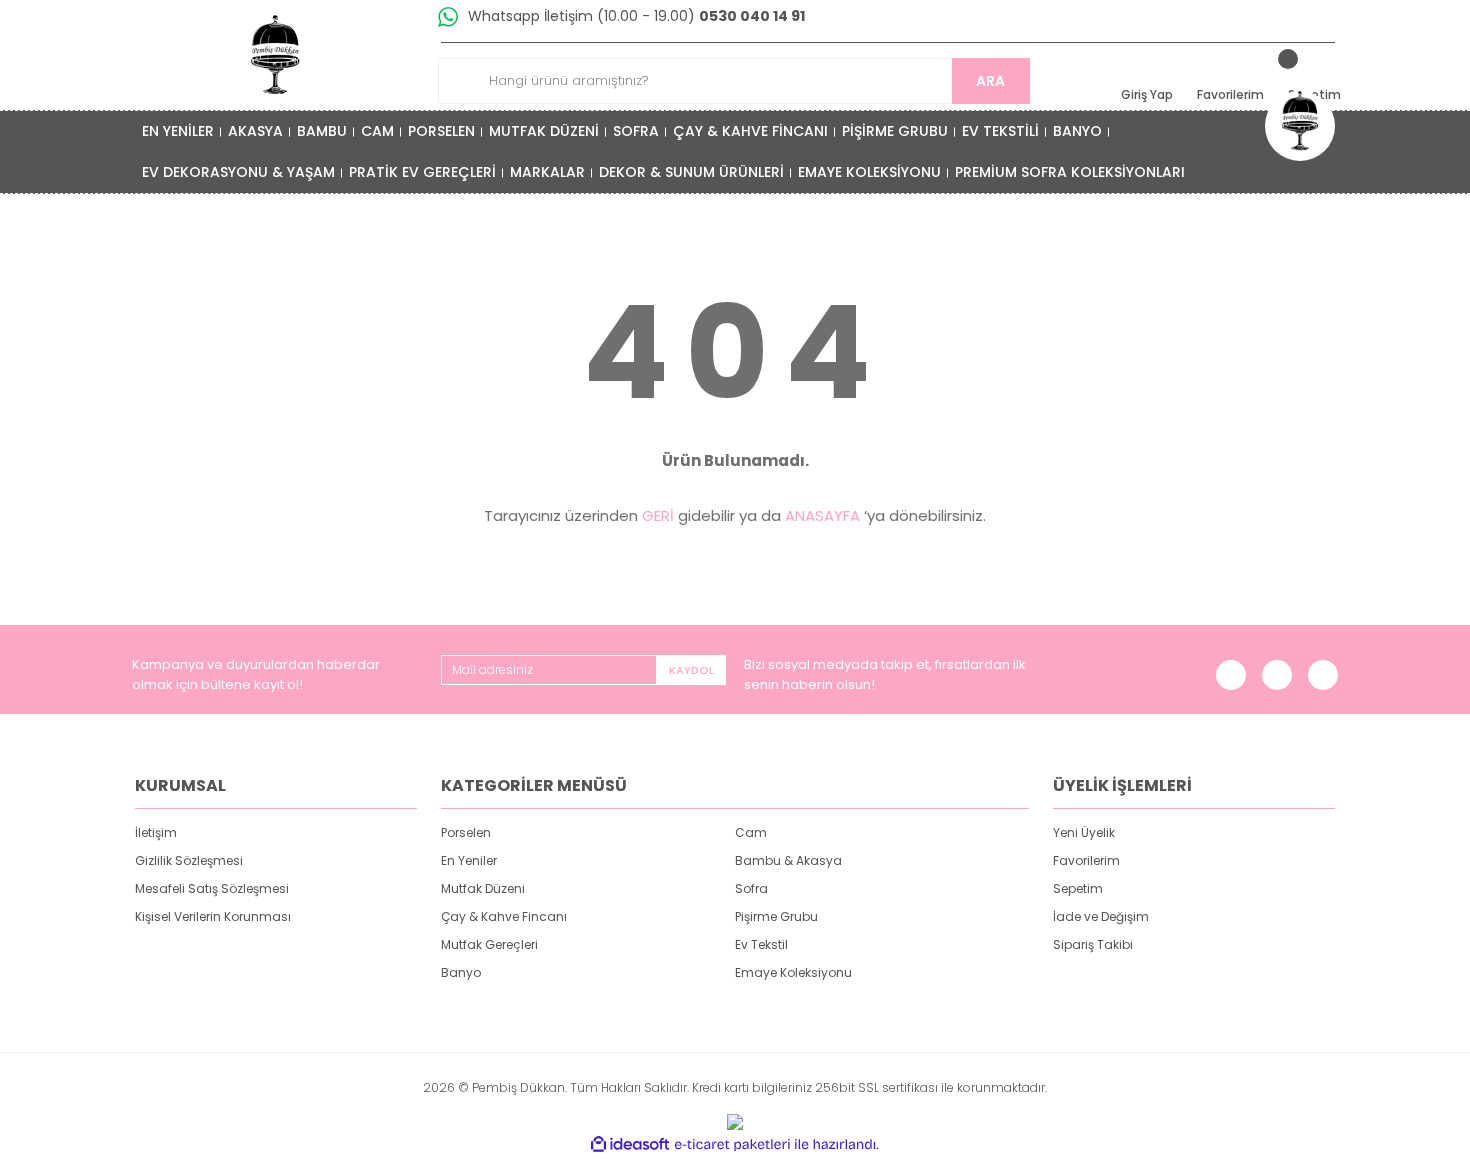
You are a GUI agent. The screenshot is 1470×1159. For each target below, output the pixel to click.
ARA (990, 81)
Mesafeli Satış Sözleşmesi (212, 888)
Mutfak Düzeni (483, 888)
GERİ (658, 515)
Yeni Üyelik (1084, 832)
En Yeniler (469, 860)
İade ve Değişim (1101, 916)
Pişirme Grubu (776, 916)
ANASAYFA (822, 515)
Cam (751, 832)
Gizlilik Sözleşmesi (189, 860)
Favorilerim (1086, 860)
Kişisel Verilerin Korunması (213, 916)
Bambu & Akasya (788, 860)
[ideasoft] (630, 1144)
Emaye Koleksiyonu (793, 972)
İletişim (156, 832)
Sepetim (1078, 888)
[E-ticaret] (732, 1145)
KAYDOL (691, 670)
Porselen (466, 832)
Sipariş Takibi (1093, 944)
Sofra (751, 888)
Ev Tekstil (761, 944)
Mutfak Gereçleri (489, 944)
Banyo (461, 972)
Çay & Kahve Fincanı (504, 916)
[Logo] (276, 55)
